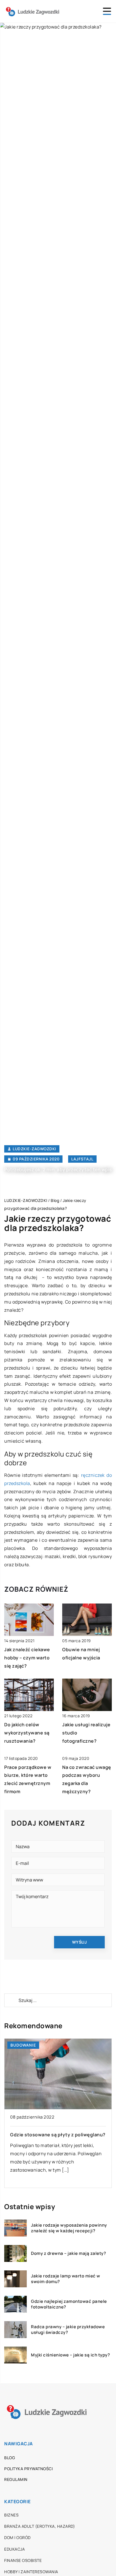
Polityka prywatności (28, 2469)
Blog (10, 2458)
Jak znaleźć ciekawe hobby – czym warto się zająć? (27, 1658)
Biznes (11, 2515)
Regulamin (16, 2479)
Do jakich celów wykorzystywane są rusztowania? (27, 1733)
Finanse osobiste (23, 2560)
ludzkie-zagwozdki (34, 1149)
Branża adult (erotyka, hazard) (40, 2526)
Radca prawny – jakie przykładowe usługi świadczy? (68, 2329)
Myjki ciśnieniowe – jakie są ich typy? (70, 2355)
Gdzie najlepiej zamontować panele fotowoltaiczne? (69, 2304)
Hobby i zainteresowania (31, 2572)
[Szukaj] (11, 2000)
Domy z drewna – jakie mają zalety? (68, 2253)
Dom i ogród (17, 2537)
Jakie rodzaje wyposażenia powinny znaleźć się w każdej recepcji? (69, 2228)
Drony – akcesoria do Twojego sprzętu (54, 2064)
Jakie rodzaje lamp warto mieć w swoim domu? (66, 2279)
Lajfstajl (82, 1159)
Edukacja (14, 2549)
